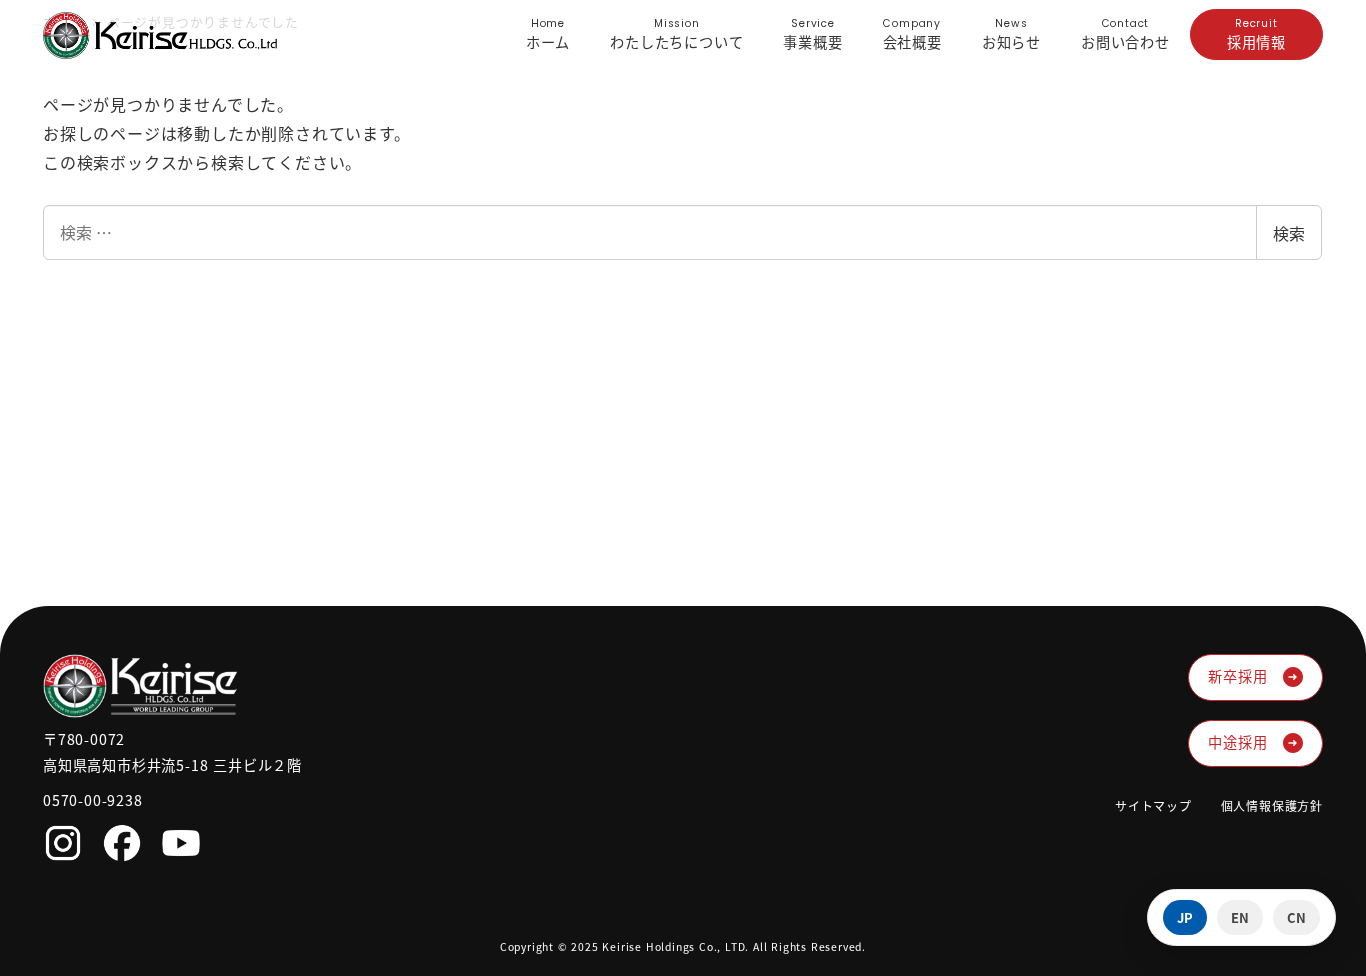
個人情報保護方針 (1272, 805)
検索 (1289, 233)
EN (1240, 917)
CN (1296, 917)
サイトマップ (1153, 805)
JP (1185, 917)
